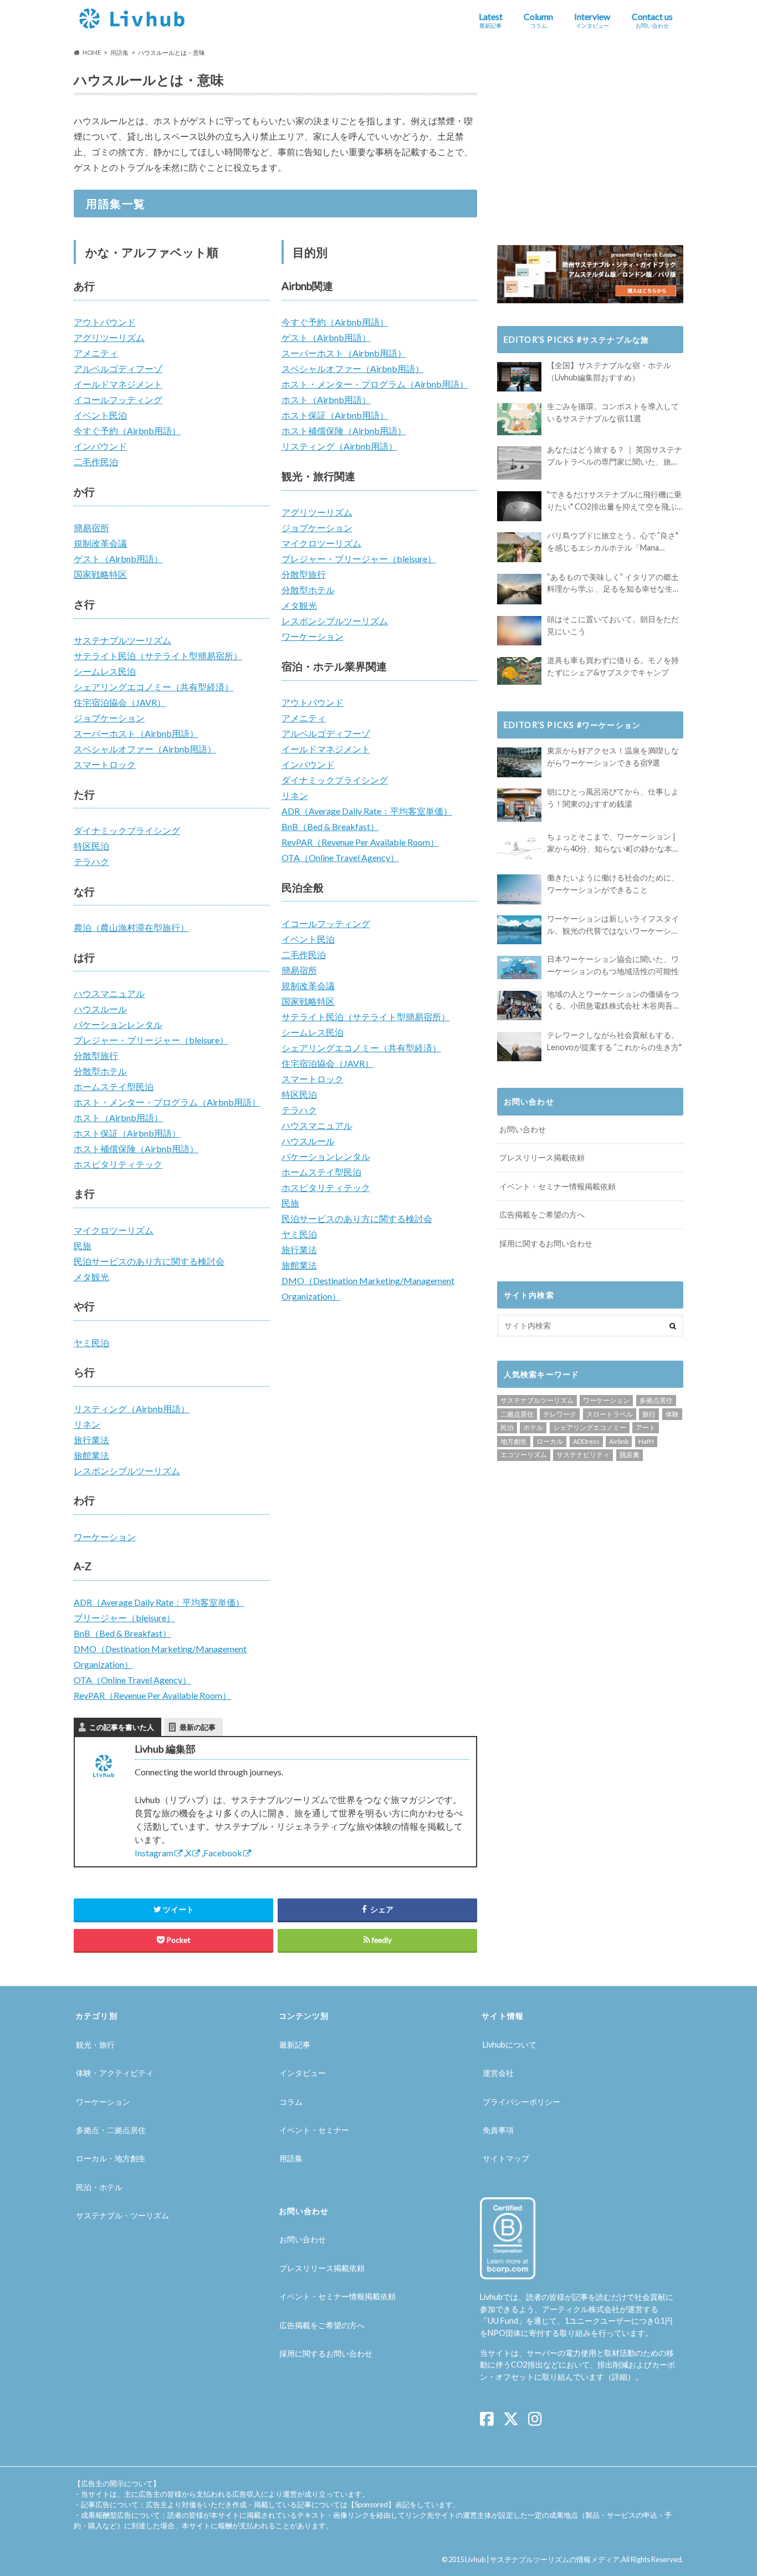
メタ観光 (91, 1277)
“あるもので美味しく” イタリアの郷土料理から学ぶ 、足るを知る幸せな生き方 (614, 584)
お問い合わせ (523, 1129)
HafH (646, 1441)
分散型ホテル (100, 1071)
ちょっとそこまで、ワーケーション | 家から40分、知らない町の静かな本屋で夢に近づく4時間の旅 (613, 843)
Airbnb (619, 1441)
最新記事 (295, 2045)
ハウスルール (100, 1009)
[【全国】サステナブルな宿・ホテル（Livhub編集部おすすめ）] (519, 377)
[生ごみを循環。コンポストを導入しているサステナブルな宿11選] (519, 419)
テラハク (91, 861)
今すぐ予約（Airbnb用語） (127, 431)
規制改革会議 (100, 543)
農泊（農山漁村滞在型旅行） (131, 927)
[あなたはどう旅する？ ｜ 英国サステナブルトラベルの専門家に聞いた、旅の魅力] (519, 463)
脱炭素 (630, 1455)
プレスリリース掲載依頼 (542, 1157)
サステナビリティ (583, 1455)
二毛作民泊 (96, 462)
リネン (87, 1424)
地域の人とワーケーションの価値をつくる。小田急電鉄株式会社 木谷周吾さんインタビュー (614, 1001)
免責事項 (498, 2130)
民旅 (83, 1246)
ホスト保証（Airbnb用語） (127, 1133)
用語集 (291, 2159)
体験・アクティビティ (115, 2073)
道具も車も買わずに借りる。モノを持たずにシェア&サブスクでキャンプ (613, 666)
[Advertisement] (590, 145)
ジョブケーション (109, 718)
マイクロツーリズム (114, 1230)
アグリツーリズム (109, 337)
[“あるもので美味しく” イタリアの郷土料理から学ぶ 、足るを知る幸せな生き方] (519, 589)
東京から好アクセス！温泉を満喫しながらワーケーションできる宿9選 (613, 757)
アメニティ (96, 353)
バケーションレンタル (118, 1024)
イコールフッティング (118, 399)
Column (538, 20)
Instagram (154, 1853)
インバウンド (100, 446)
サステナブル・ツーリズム (122, 2215)
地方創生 (514, 1441)
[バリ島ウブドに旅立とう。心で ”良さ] (519, 547)
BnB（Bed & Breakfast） (122, 1633)
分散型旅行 (96, 1055)
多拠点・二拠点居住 (111, 2130)
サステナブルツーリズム (122, 640)
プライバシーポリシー (521, 2102)
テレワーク (560, 1414)
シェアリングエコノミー (590, 1427)
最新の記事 (198, 1727)
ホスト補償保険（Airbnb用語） (136, 1149)
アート (646, 1427)
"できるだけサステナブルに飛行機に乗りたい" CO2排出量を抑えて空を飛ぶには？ (614, 501)
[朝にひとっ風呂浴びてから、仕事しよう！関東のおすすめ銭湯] (519, 805)
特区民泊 (91, 846)
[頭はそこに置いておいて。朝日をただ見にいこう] (519, 631)
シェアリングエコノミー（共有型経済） (154, 687)
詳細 (620, 2377)
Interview (592, 20)
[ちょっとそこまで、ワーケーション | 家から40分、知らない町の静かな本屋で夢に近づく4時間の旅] (519, 848)
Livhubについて (510, 2045)
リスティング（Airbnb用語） (132, 1409)
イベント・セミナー (314, 2130)
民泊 (507, 1427)
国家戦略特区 (100, 574)
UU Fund (503, 2321)
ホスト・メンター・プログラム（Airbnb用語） (167, 1102)
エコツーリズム (524, 1455)
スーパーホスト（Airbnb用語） (136, 733)
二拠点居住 (517, 1414)
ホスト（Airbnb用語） (118, 1118)
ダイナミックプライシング (127, 830)
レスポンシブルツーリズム (127, 1471)
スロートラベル (610, 1414)
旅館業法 (91, 1455)
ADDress (586, 1441)
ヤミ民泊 (91, 1343)
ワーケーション (105, 1537)
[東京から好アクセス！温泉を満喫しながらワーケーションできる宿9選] (519, 762)
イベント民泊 (100, 415)
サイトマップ (506, 2159)
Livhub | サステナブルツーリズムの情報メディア (542, 2559)
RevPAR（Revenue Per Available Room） (152, 1695)
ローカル (550, 1441)
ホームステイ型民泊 (114, 1086)
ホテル (533, 1427)
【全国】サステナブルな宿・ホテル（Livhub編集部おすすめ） (609, 371)
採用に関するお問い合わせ (546, 1243)
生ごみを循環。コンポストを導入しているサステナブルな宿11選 (613, 412)
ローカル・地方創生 (111, 2159)
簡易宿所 (91, 528)
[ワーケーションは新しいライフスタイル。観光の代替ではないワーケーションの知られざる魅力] (519, 930)
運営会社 (498, 2073)
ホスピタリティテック (118, 1164)
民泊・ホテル (99, 2187)
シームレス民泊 (105, 671)
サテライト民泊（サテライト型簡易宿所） (158, 656)
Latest (491, 20)
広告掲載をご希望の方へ (542, 1215)
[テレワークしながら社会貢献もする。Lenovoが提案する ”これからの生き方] (519, 1047)
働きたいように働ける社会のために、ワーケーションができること (613, 884)
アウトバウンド (105, 322)
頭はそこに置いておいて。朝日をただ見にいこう (613, 625)
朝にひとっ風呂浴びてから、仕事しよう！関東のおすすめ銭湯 (613, 798)
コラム (291, 2102)
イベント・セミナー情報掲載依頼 (557, 1186)
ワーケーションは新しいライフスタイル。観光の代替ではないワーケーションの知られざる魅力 (613, 925)
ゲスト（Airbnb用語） (118, 559)
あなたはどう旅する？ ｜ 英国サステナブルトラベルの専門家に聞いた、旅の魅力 (615, 456)
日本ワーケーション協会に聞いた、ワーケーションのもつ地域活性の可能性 (613, 965)
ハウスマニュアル (109, 993)
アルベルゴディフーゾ (118, 368)
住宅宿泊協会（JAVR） (120, 702)
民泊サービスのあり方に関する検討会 (149, 1261)
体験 (672, 1414)
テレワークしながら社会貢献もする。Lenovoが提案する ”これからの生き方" (614, 1041)
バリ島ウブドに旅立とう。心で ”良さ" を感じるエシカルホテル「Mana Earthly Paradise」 (613, 542)
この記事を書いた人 (122, 1727)
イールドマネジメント (118, 384)
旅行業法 (91, 1440)
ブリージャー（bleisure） (124, 1618)
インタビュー (303, 2073)
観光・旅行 (95, 2045)
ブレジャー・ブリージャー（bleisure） (151, 1040)
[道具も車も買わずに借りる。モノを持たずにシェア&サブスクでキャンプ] (519, 671)
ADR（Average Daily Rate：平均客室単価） (159, 1602)
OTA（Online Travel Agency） (132, 1680)
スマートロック (105, 764)
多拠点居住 (656, 1400)
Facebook (223, 1853)
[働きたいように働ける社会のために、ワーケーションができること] (519, 889)
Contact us (652, 20)
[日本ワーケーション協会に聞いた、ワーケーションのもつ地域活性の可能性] (519, 968)
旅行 (649, 1414)
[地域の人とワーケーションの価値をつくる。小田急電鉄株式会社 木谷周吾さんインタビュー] (519, 1006)
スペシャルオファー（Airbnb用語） (145, 749)
